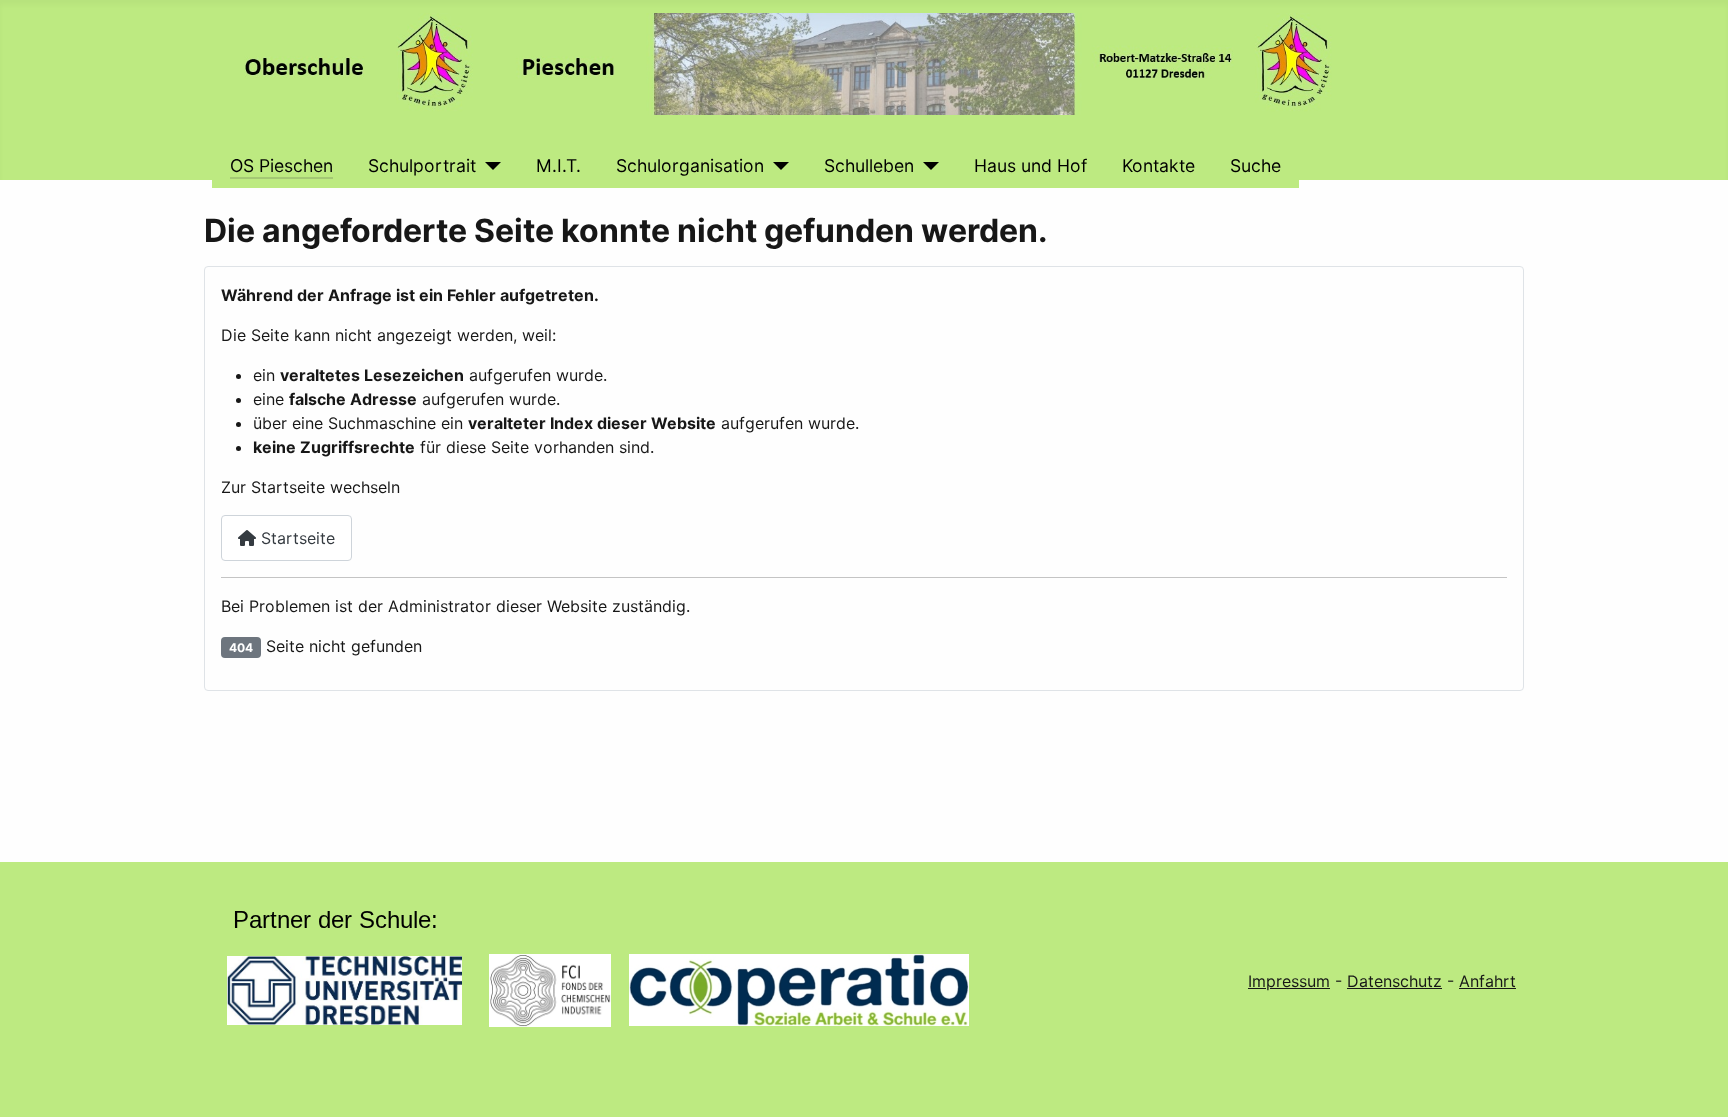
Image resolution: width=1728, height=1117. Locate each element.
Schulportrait (422, 165)
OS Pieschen (281, 165)
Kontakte (1158, 165)
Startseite (295, 538)
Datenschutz (1394, 981)
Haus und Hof (1030, 165)
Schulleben (869, 165)
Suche (1255, 165)
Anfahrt (1487, 981)
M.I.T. (558, 165)
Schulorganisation (690, 165)
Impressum (1289, 981)
